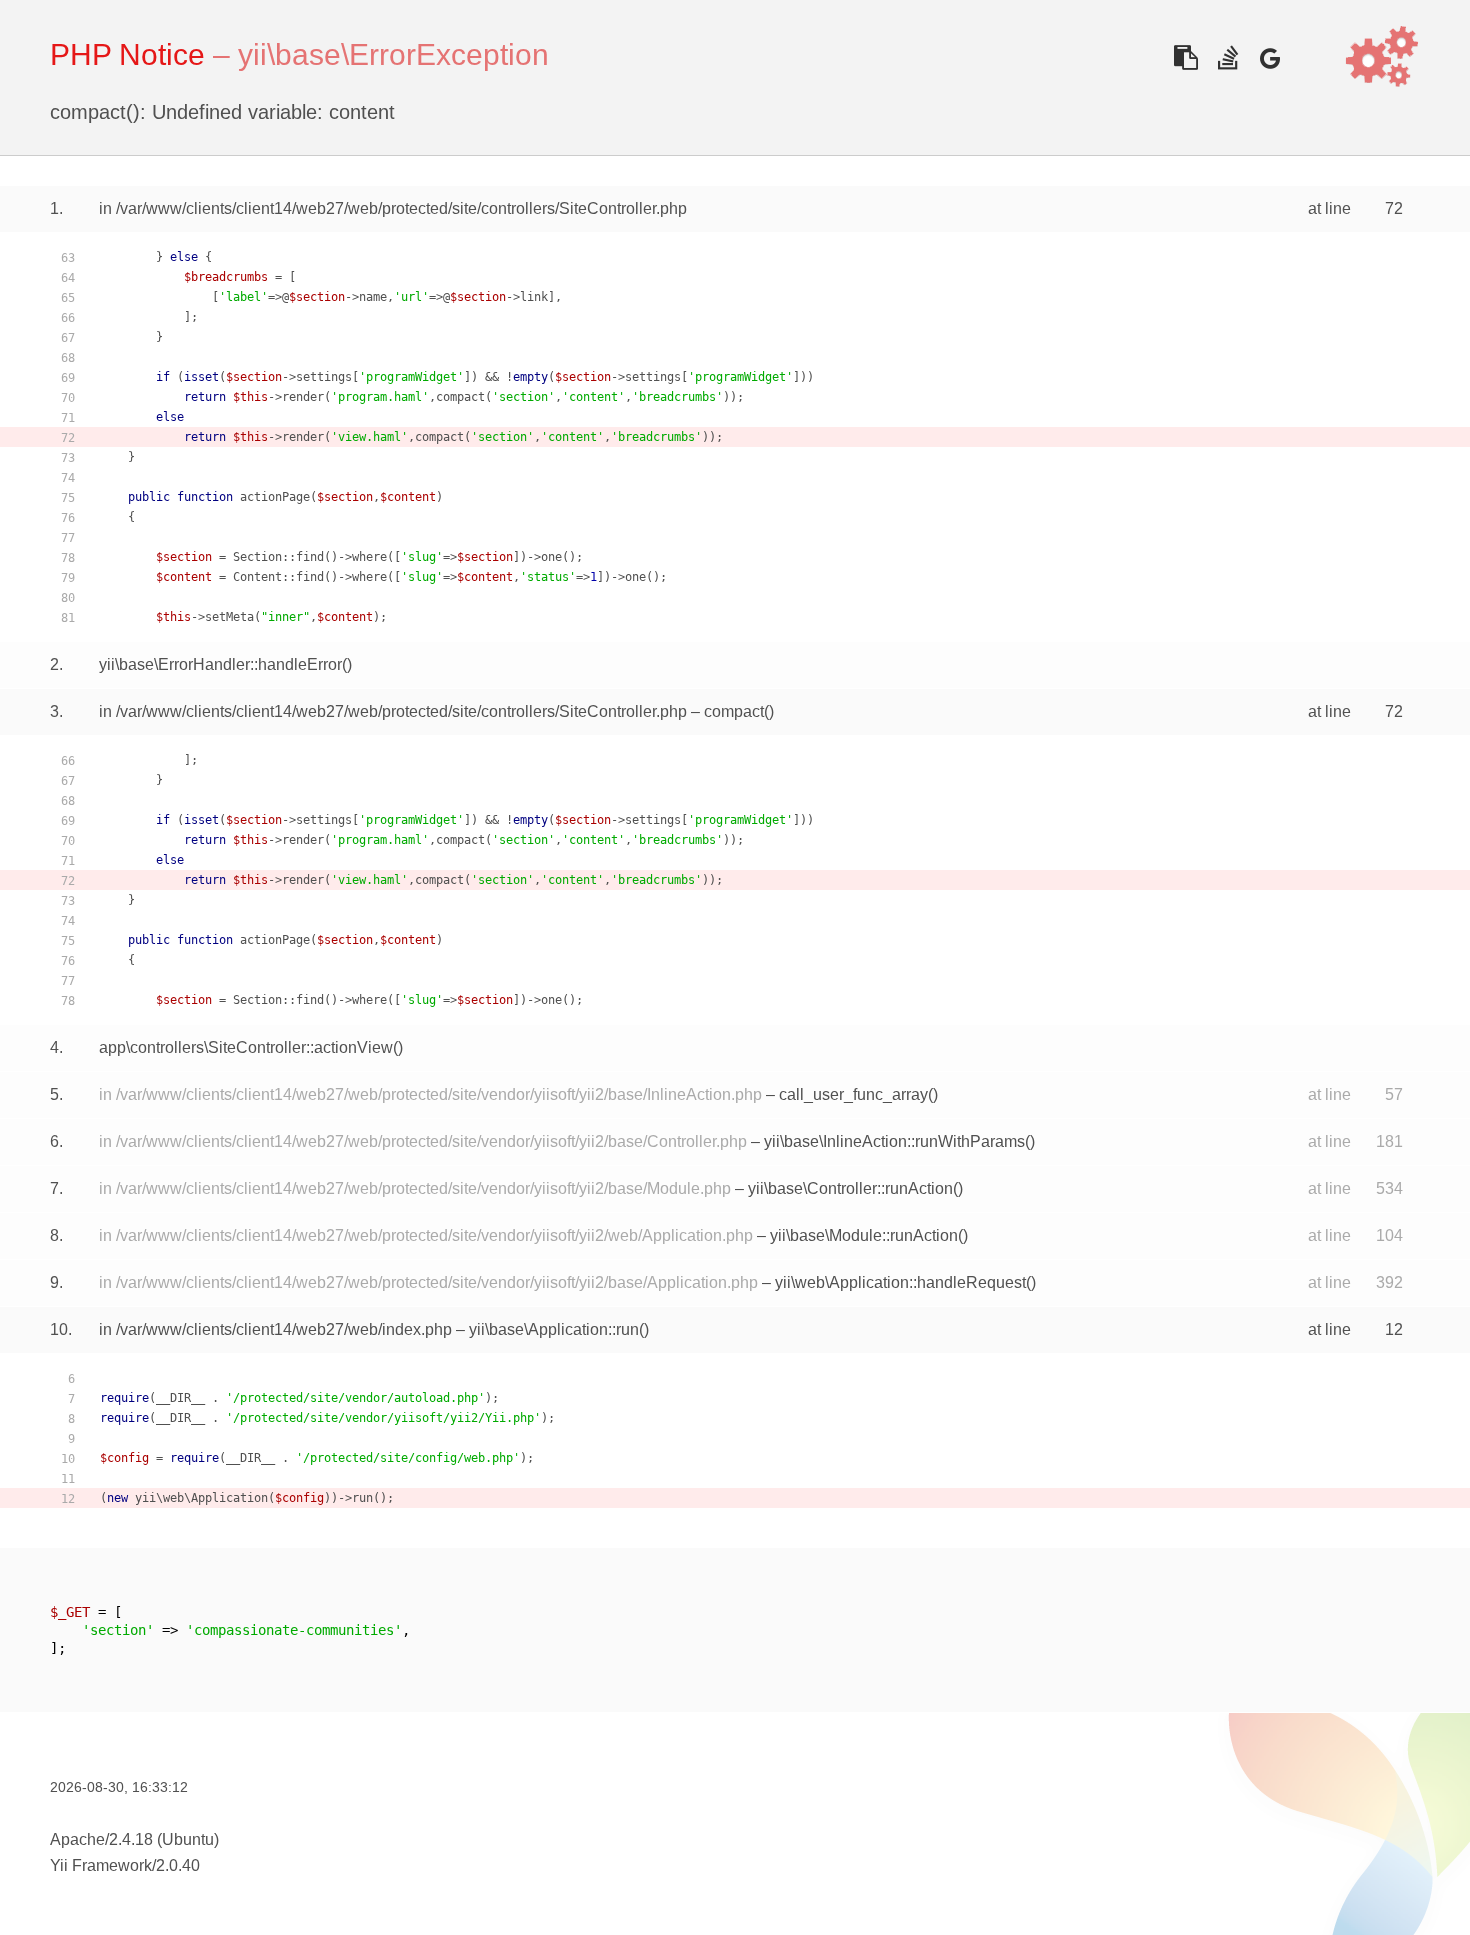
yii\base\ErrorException (393, 54)
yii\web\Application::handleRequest (900, 1282)
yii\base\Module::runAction (864, 1235)
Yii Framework (101, 1865)
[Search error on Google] (1269, 57)
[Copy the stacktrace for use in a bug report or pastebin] (1185, 57)
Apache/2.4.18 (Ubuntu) (134, 1839)
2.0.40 (178, 1865)
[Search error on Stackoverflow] (1227, 57)
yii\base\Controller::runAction (850, 1188)
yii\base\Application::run (554, 1329)
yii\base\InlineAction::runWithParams (894, 1141)
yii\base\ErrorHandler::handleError (220, 664)
